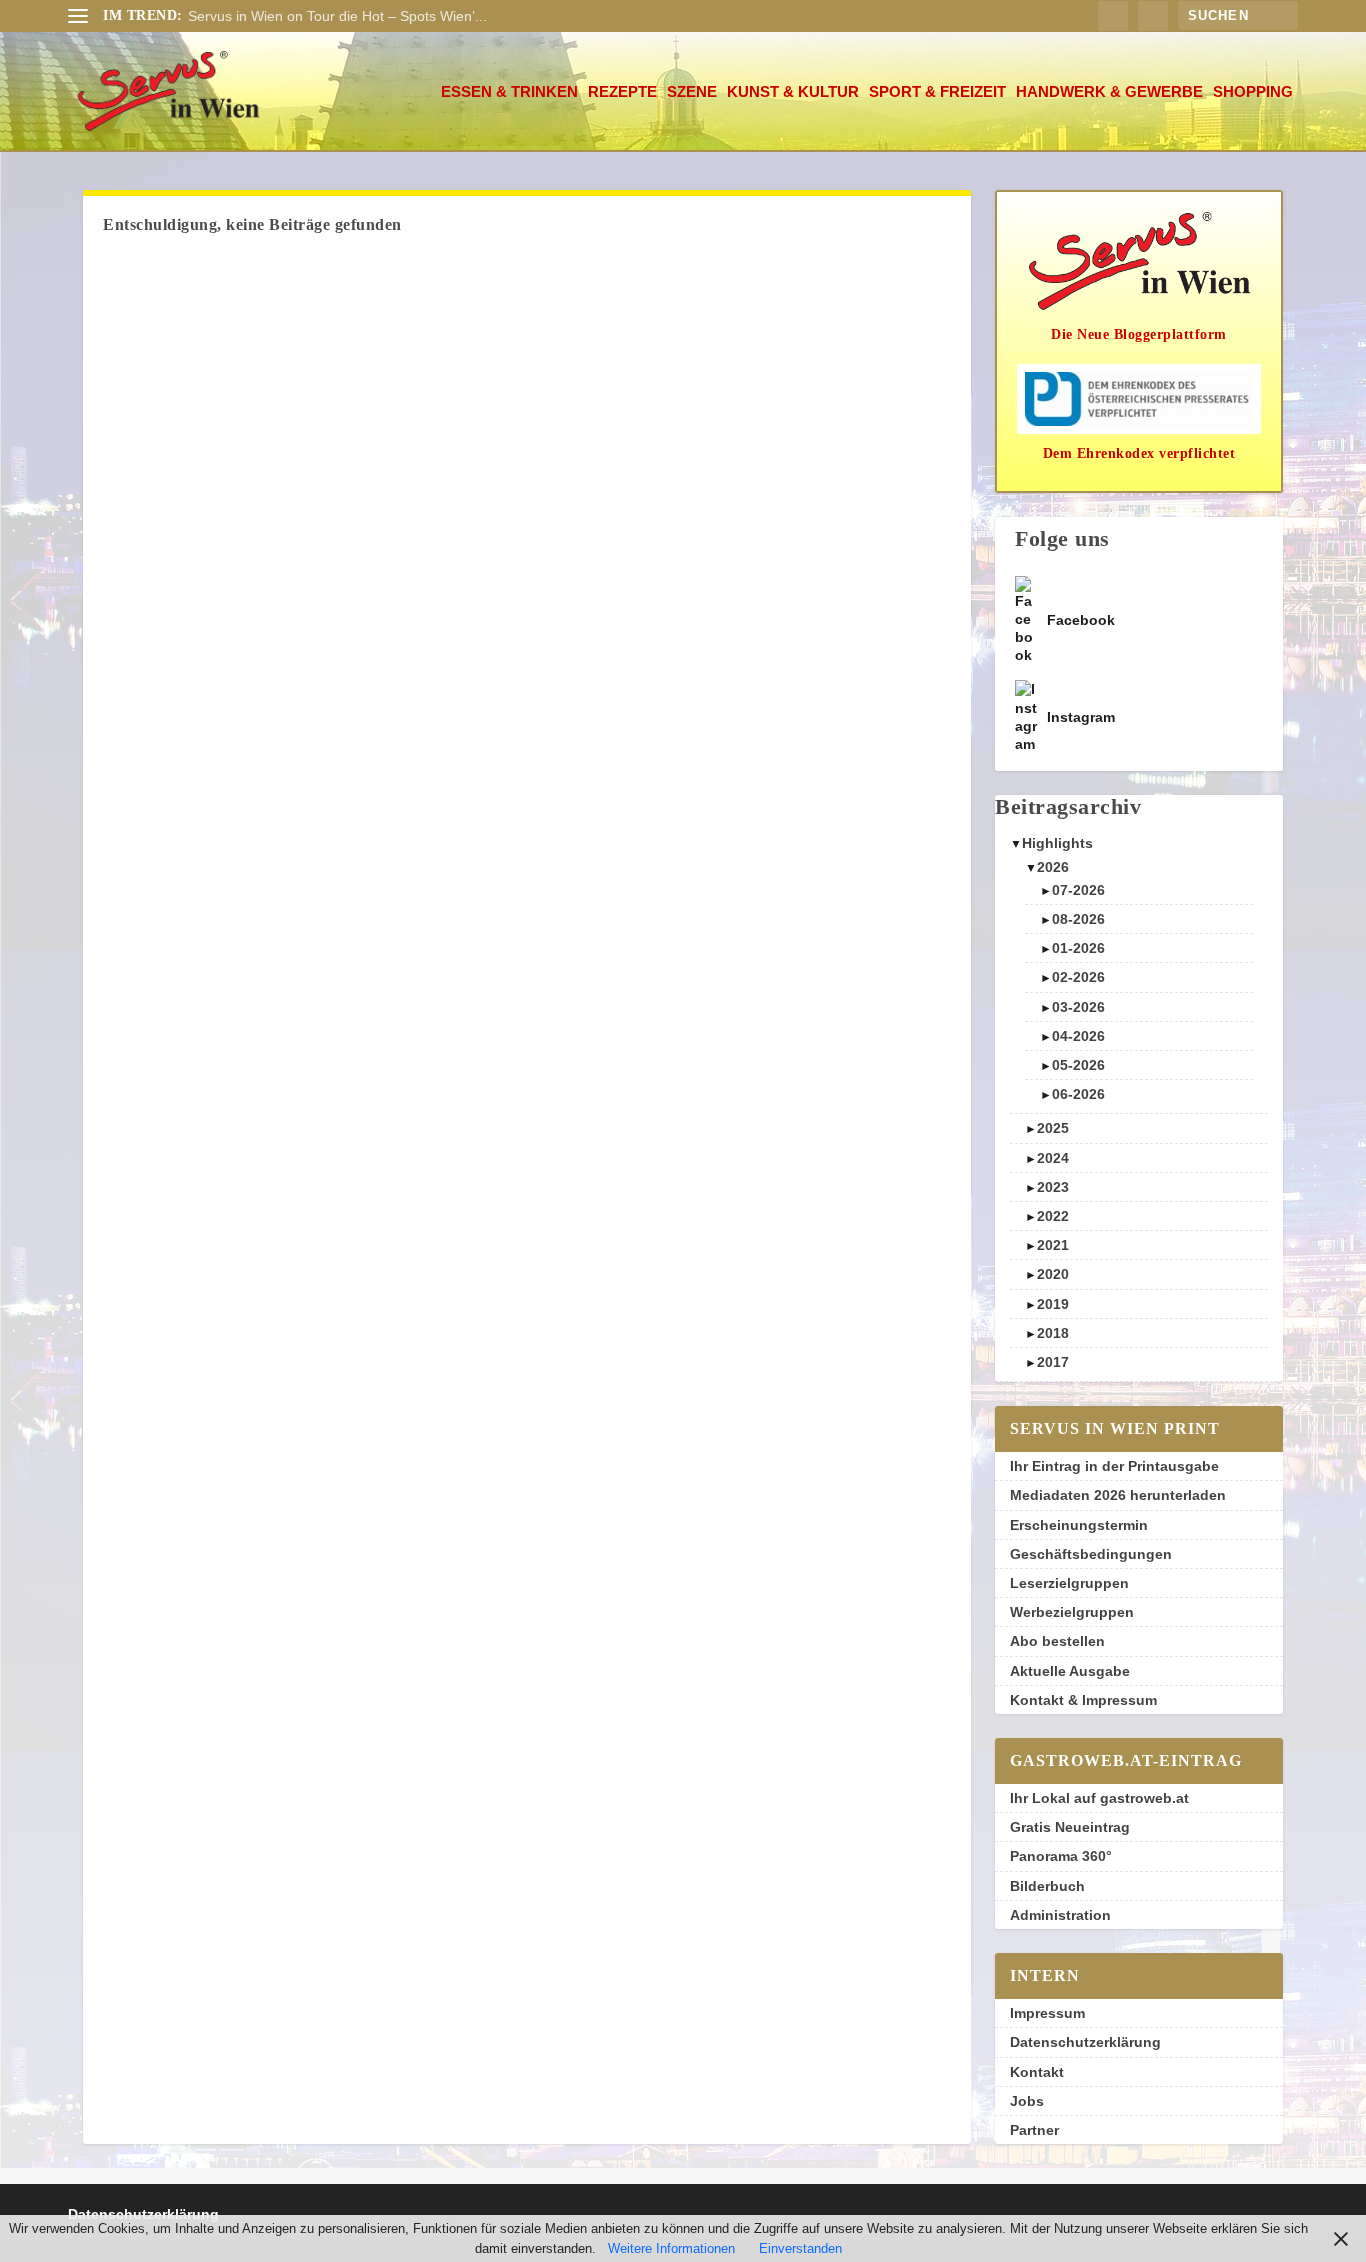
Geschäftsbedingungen (1091, 1554)
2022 (1053, 1216)
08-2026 (1078, 919)
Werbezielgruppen (1072, 1612)
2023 (1053, 1187)
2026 (1053, 867)
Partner (1034, 2130)
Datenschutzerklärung (1085, 2042)
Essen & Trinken (509, 92)
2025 (1053, 1128)
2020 (1053, 1274)
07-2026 (1078, 890)
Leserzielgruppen (1069, 1583)
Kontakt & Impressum (1083, 1700)
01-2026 (1078, 948)
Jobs (1027, 2101)
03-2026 (1078, 1007)
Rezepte (622, 92)
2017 (1053, 1362)
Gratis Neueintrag (1070, 1827)
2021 (1053, 1245)
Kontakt (1037, 2072)
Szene (692, 92)
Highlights (1057, 843)
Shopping (1253, 92)
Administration (1060, 1915)
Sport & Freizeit (937, 92)
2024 (1053, 1158)
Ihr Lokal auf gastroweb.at (1099, 1798)
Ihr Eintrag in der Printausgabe (1114, 1466)
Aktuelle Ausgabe (1070, 1671)
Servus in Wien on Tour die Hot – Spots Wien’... (337, 16)
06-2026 (1078, 1094)
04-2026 (1078, 1036)
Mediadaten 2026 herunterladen (1118, 1495)
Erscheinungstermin (1079, 1525)
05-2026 (1078, 1065)
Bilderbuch (1047, 1886)
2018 (1053, 1333)
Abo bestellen (1057, 1641)
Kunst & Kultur (793, 92)
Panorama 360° (1061, 1856)
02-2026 (1078, 977)
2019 (1053, 1304)
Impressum (1047, 2013)
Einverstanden (800, 2248)
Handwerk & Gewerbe (1109, 92)
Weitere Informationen (671, 2248)
